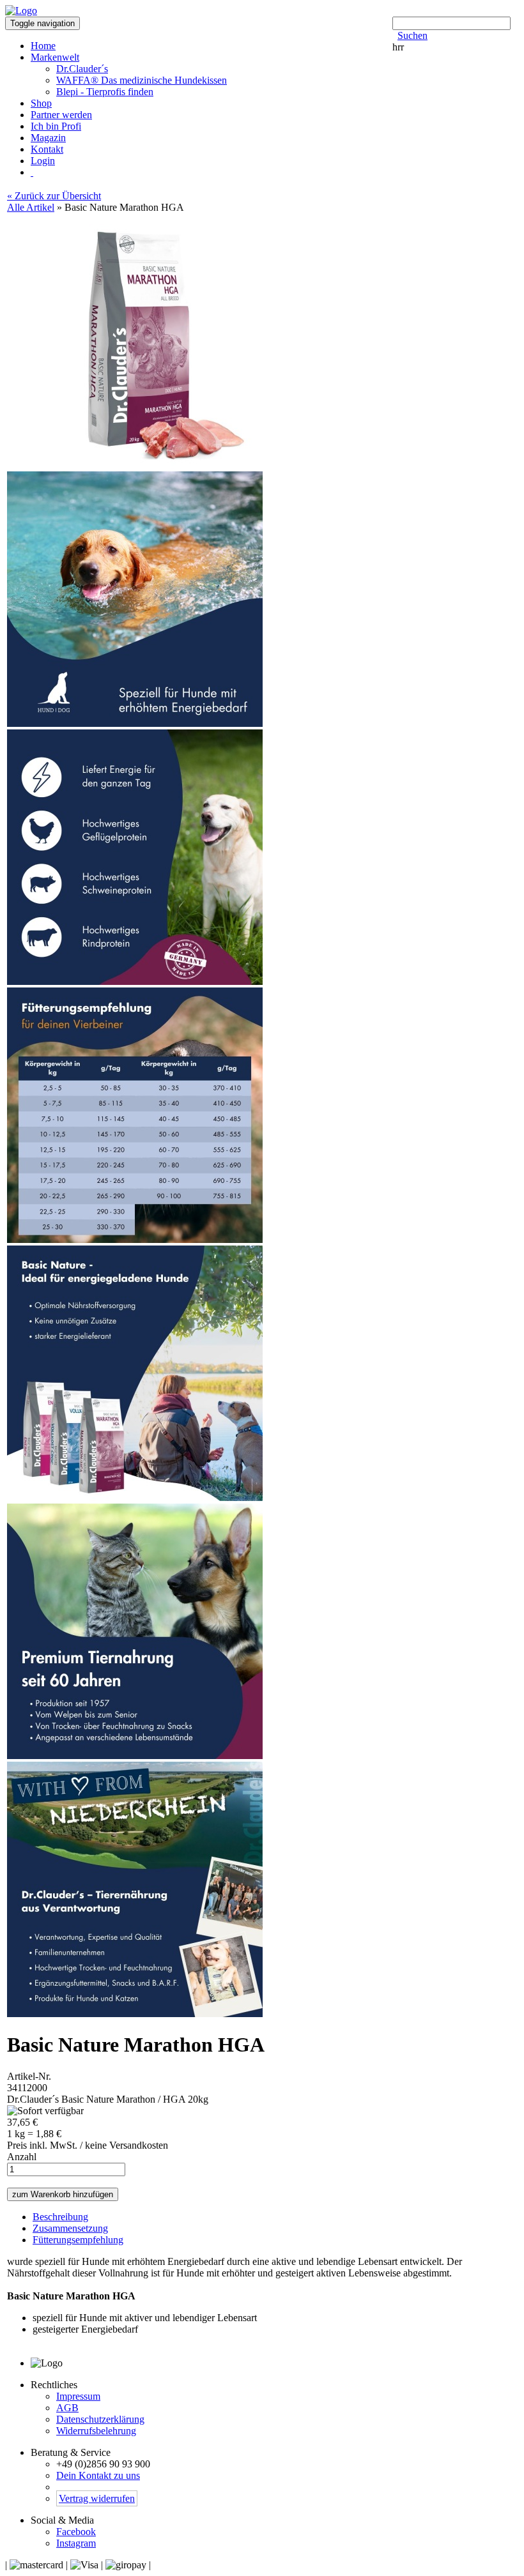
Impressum (78, 2396)
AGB (67, 2408)
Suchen (412, 35)
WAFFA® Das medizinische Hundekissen (142, 80)
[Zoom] (135, 465)
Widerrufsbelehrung (96, 2431)
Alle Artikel (31, 207)
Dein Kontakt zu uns (98, 2475)
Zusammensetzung (70, 2228)
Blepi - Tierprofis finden (105, 92)
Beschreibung (60, 2217)
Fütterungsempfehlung (78, 2240)
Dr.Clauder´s (82, 69)
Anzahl (22, 2157)
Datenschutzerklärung (100, 2419)
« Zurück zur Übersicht (54, 196)
